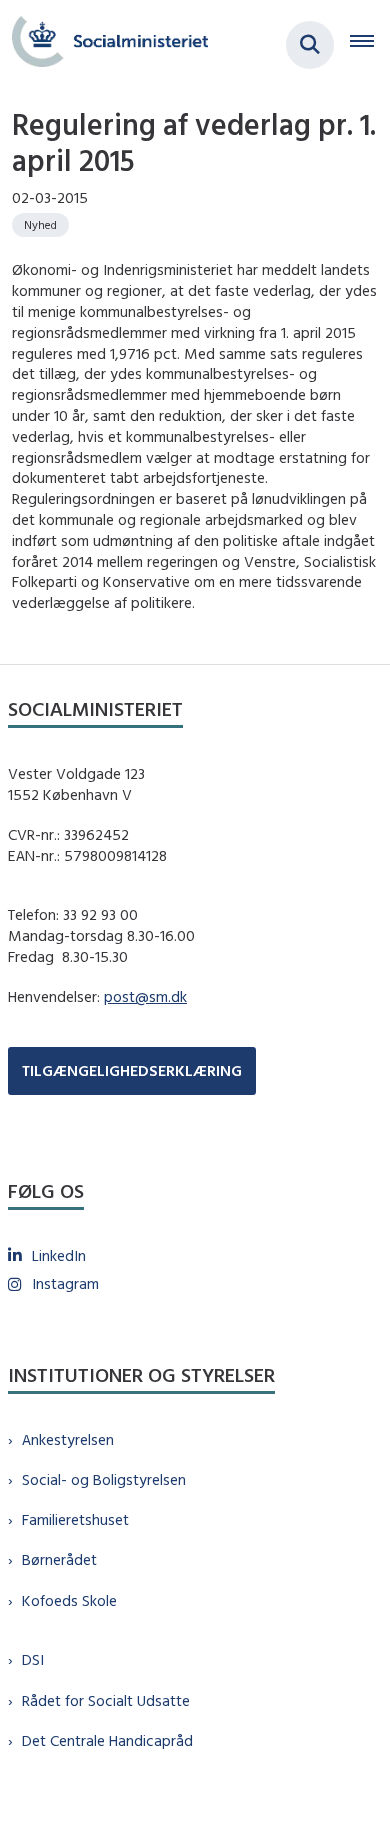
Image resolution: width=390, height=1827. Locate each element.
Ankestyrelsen (68, 1439)
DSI (33, 1659)
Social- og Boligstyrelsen (104, 1479)
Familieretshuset (75, 1519)
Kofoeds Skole (69, 1600)
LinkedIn (59, 1255)
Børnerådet (59, 1559)
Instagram (65, 1283)
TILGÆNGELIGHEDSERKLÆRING (132, 1070)
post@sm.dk (145, 996)
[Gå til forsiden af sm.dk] (104, 44)
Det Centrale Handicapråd (107, 1740)
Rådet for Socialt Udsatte (106, 1700)
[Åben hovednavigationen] (370, 45)
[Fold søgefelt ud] (310, 45)
